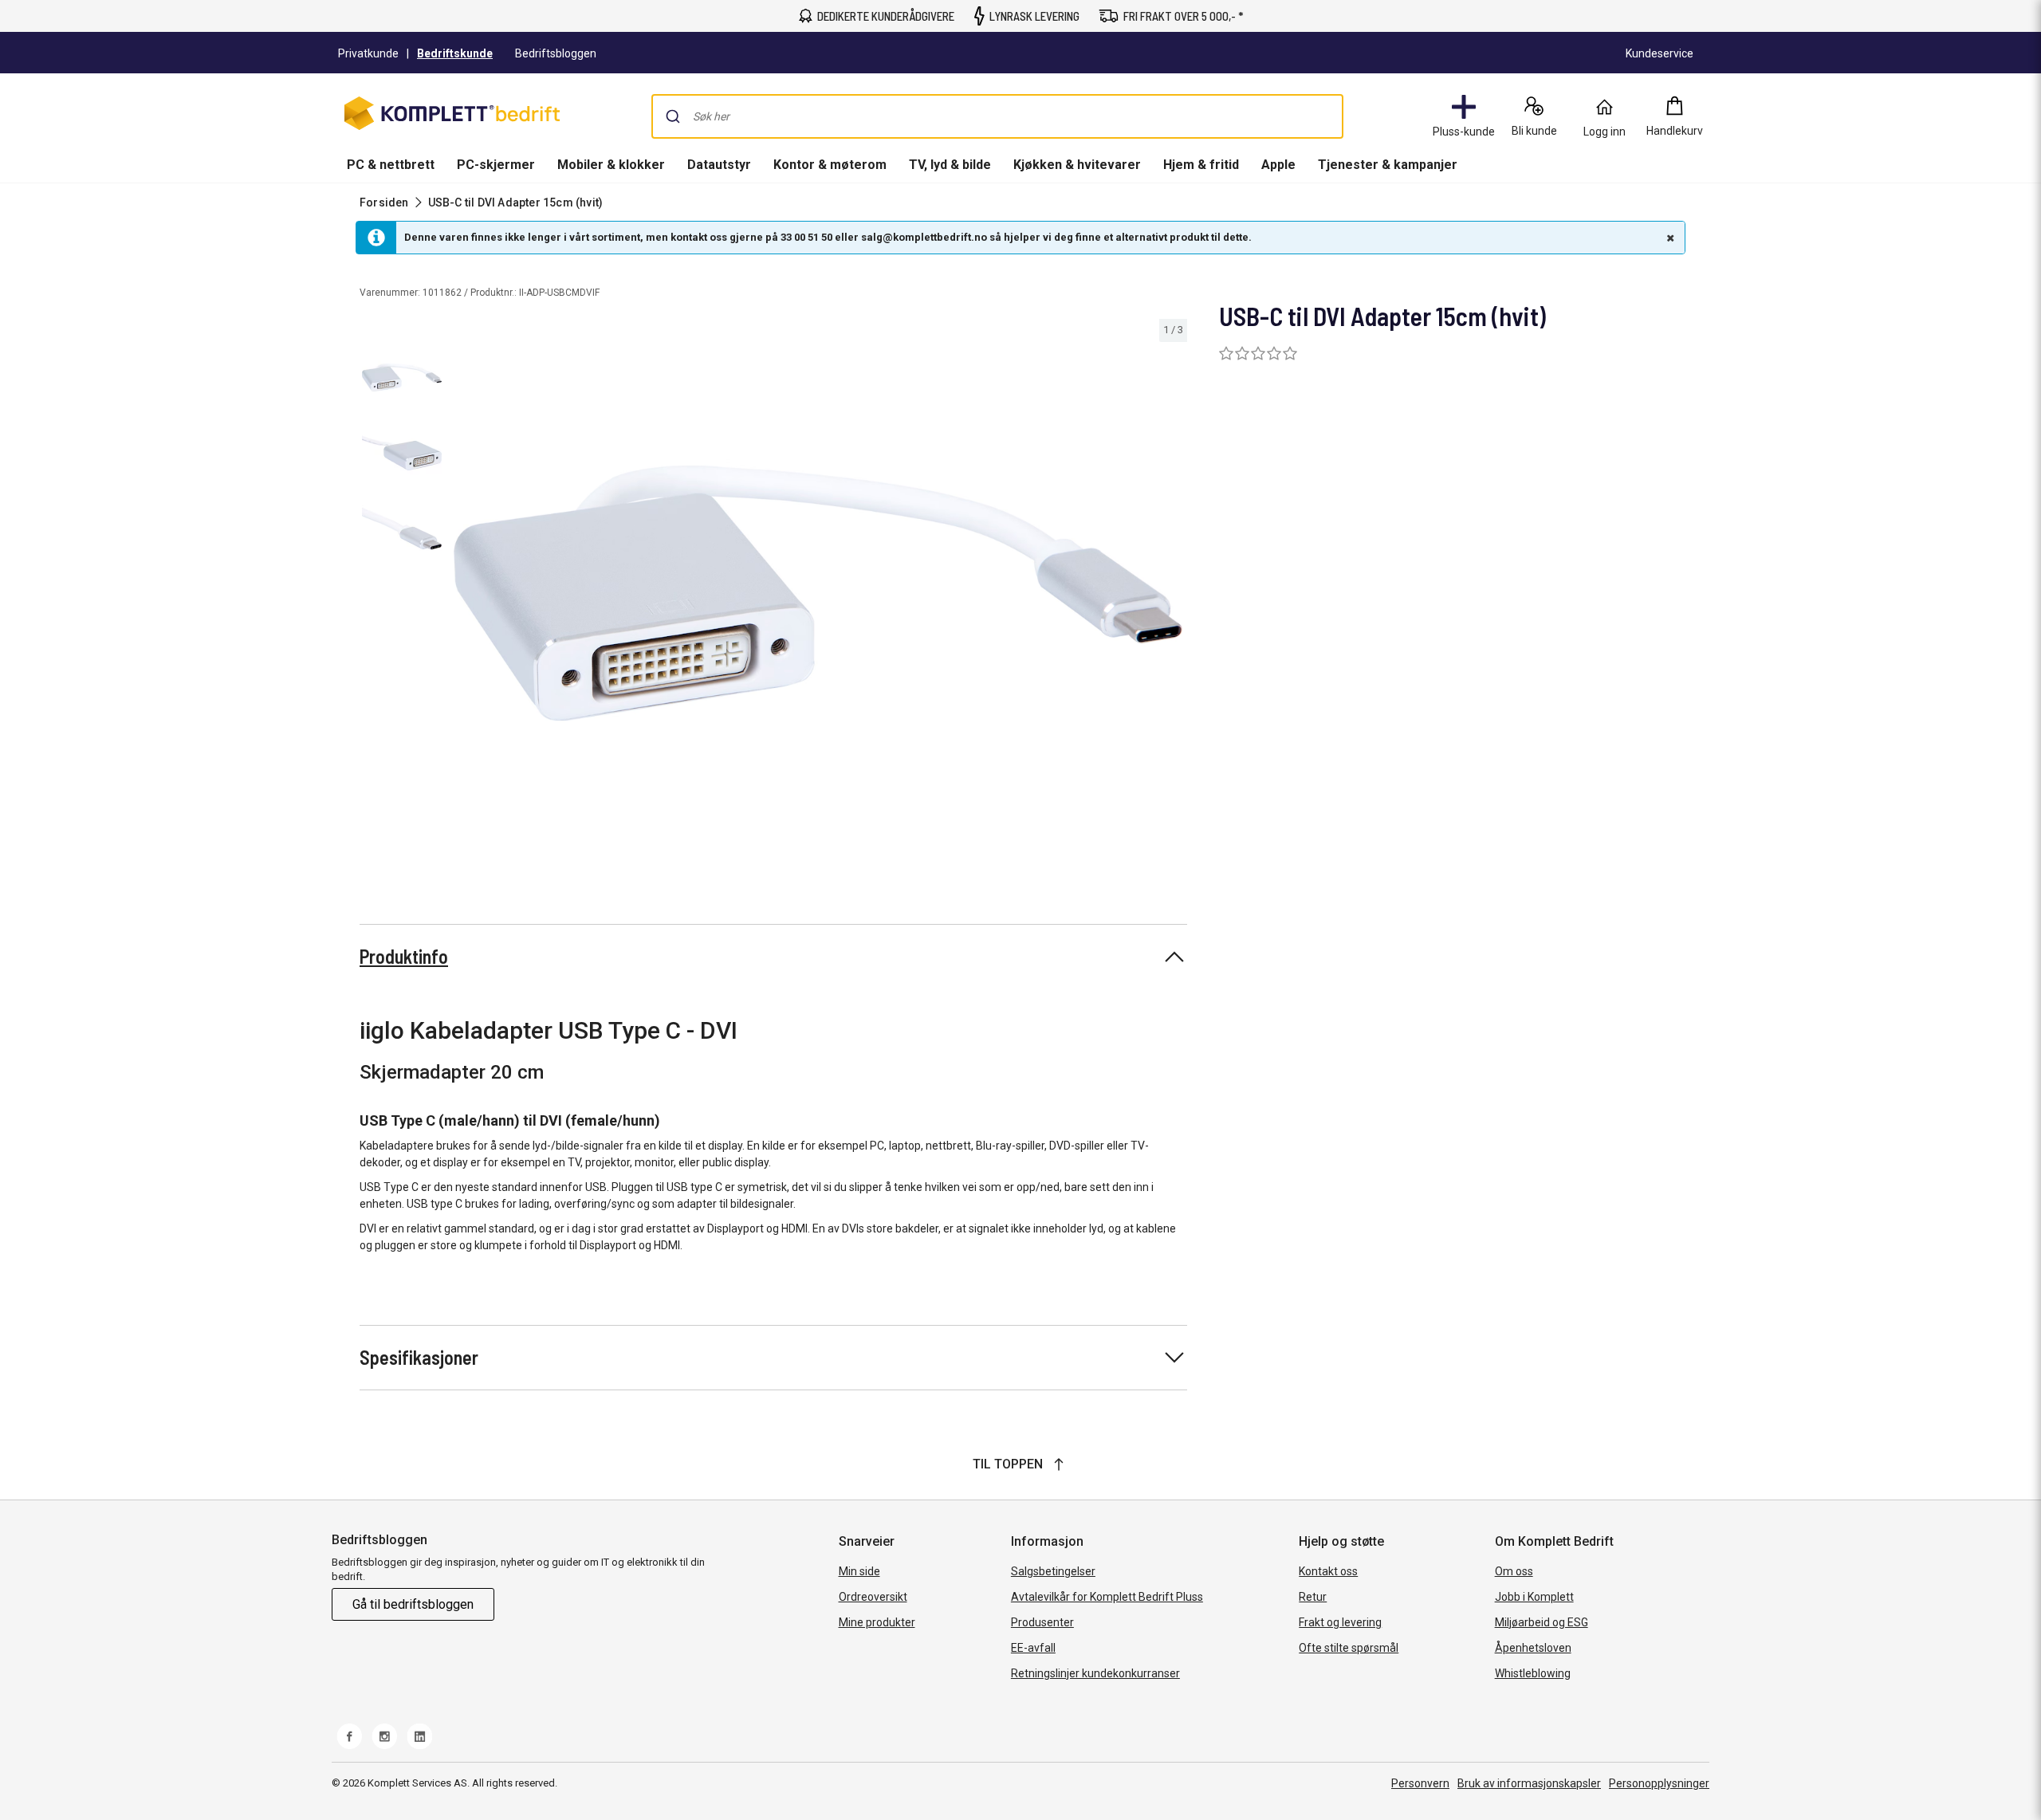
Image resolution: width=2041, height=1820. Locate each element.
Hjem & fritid (1201, 165)
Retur (1313, 1597)
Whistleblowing (1533, 1673)
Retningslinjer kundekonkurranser (1095, 1673)
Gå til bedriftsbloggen (413, 1604)
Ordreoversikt (873, 1597)
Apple (1278, 165)
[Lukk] (1669, 238)
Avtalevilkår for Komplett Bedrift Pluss (1107, 1597)
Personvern (1420, 1783)
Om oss (1514, 1571)
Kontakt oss (1328, 1571)
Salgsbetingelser (1053, 1571)
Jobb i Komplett (1534, 1597)
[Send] (673, 116)
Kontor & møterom (830, 165)
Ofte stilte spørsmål (1349, 1648)
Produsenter (1042, 1622)
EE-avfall (1033, 1648)
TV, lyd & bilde (950, 165)
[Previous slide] (462, 596)
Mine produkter (877, 1622)
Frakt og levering (1340, 1622)
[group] (818, 593)
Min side (859, 1571)
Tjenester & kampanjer (1388, 165)
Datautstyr (719, 165)
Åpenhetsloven (1533, 1648)
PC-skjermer (496, 165)
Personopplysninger (1659, 1783)
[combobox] (997, 116)
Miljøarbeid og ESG (1542, 1622)
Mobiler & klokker (611, 165)
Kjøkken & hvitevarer (1077, 165)
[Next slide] (1173, 596)
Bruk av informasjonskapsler (1529, 1783)
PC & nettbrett (391, 165)
